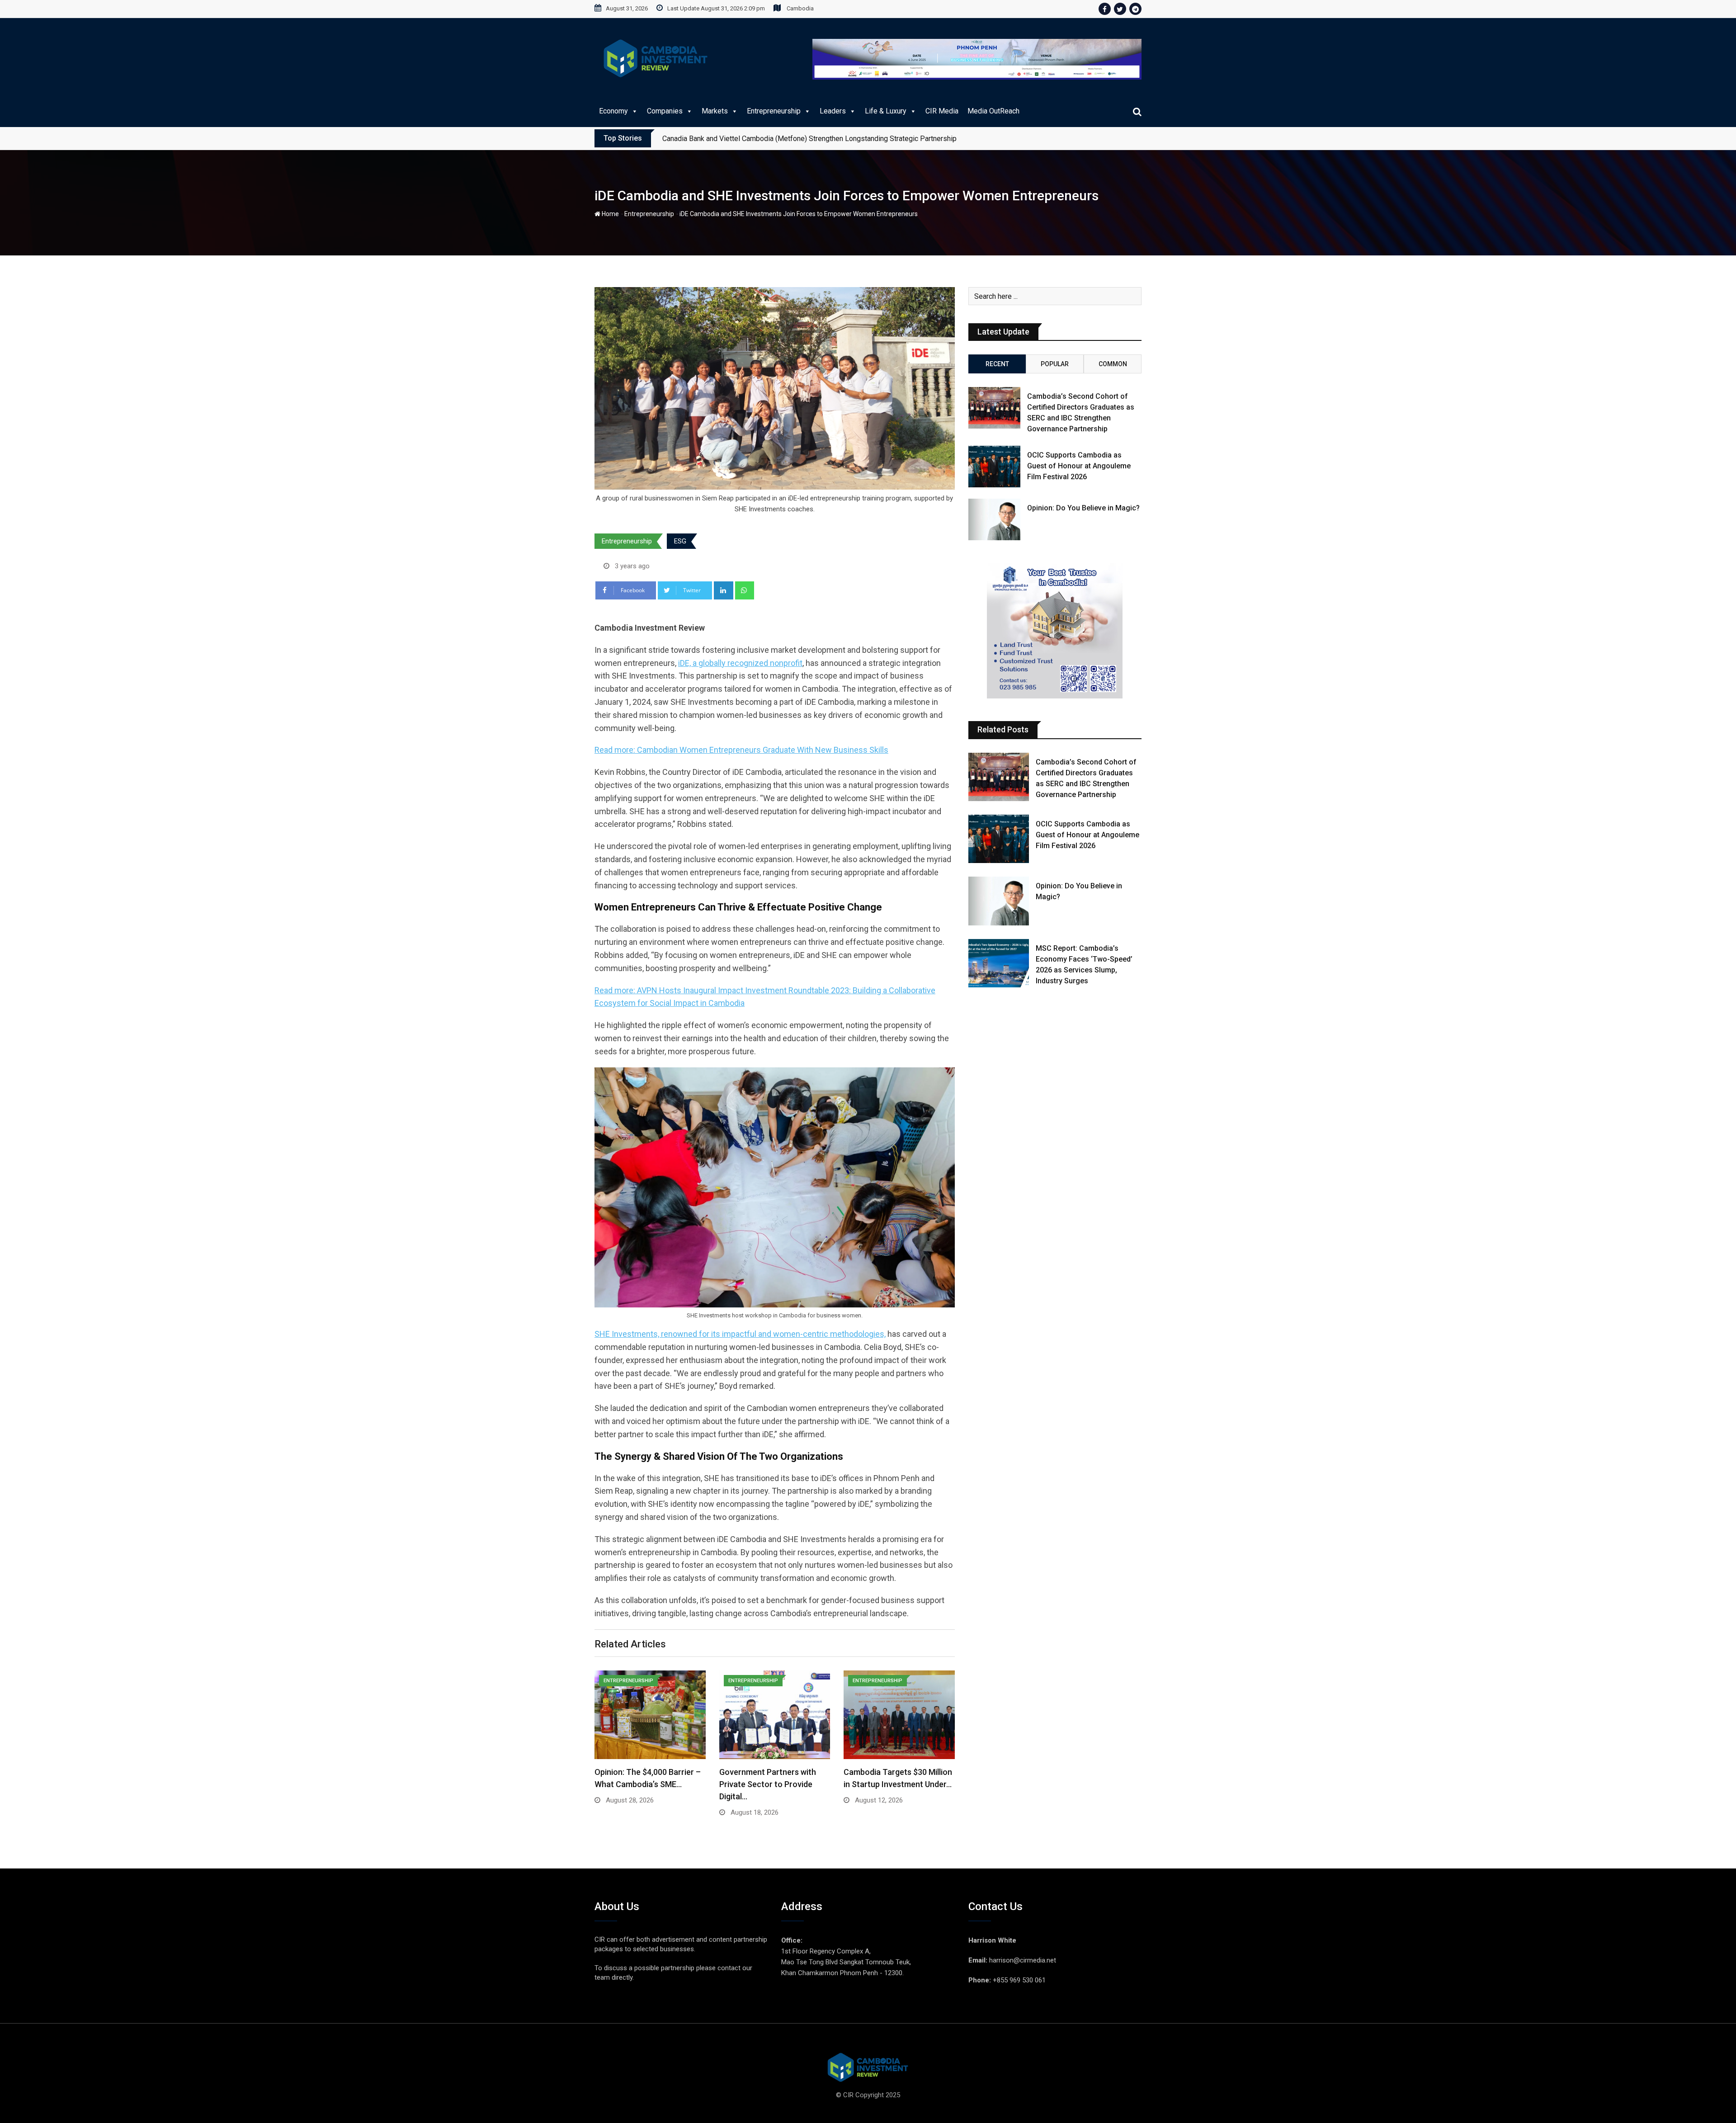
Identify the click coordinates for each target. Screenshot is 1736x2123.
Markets (715, 111)
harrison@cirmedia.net (1023, 1960)
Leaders (833, 111)
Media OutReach (993, 111)
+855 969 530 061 (1019, 1980)
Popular (1055, 364)
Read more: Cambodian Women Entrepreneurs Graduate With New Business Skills (741, 750)
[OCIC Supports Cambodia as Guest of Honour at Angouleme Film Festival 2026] (994, 467)
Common (1113, 364)
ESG (680, 541)
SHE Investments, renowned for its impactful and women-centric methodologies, (740, 1334)
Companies (665, 111)
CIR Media (942, 111)
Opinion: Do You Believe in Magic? (1083, 508)
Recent (997, 364)
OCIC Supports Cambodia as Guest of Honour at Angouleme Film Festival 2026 (1079, 466)
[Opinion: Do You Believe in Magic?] (994, 519)
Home (610, 214)
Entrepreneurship (774, 111)
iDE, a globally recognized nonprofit (740, 663)
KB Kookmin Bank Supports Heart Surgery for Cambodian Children (766, 139)
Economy (613, 111)
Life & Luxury (886, 111)
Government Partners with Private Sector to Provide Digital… (768, 1784)
